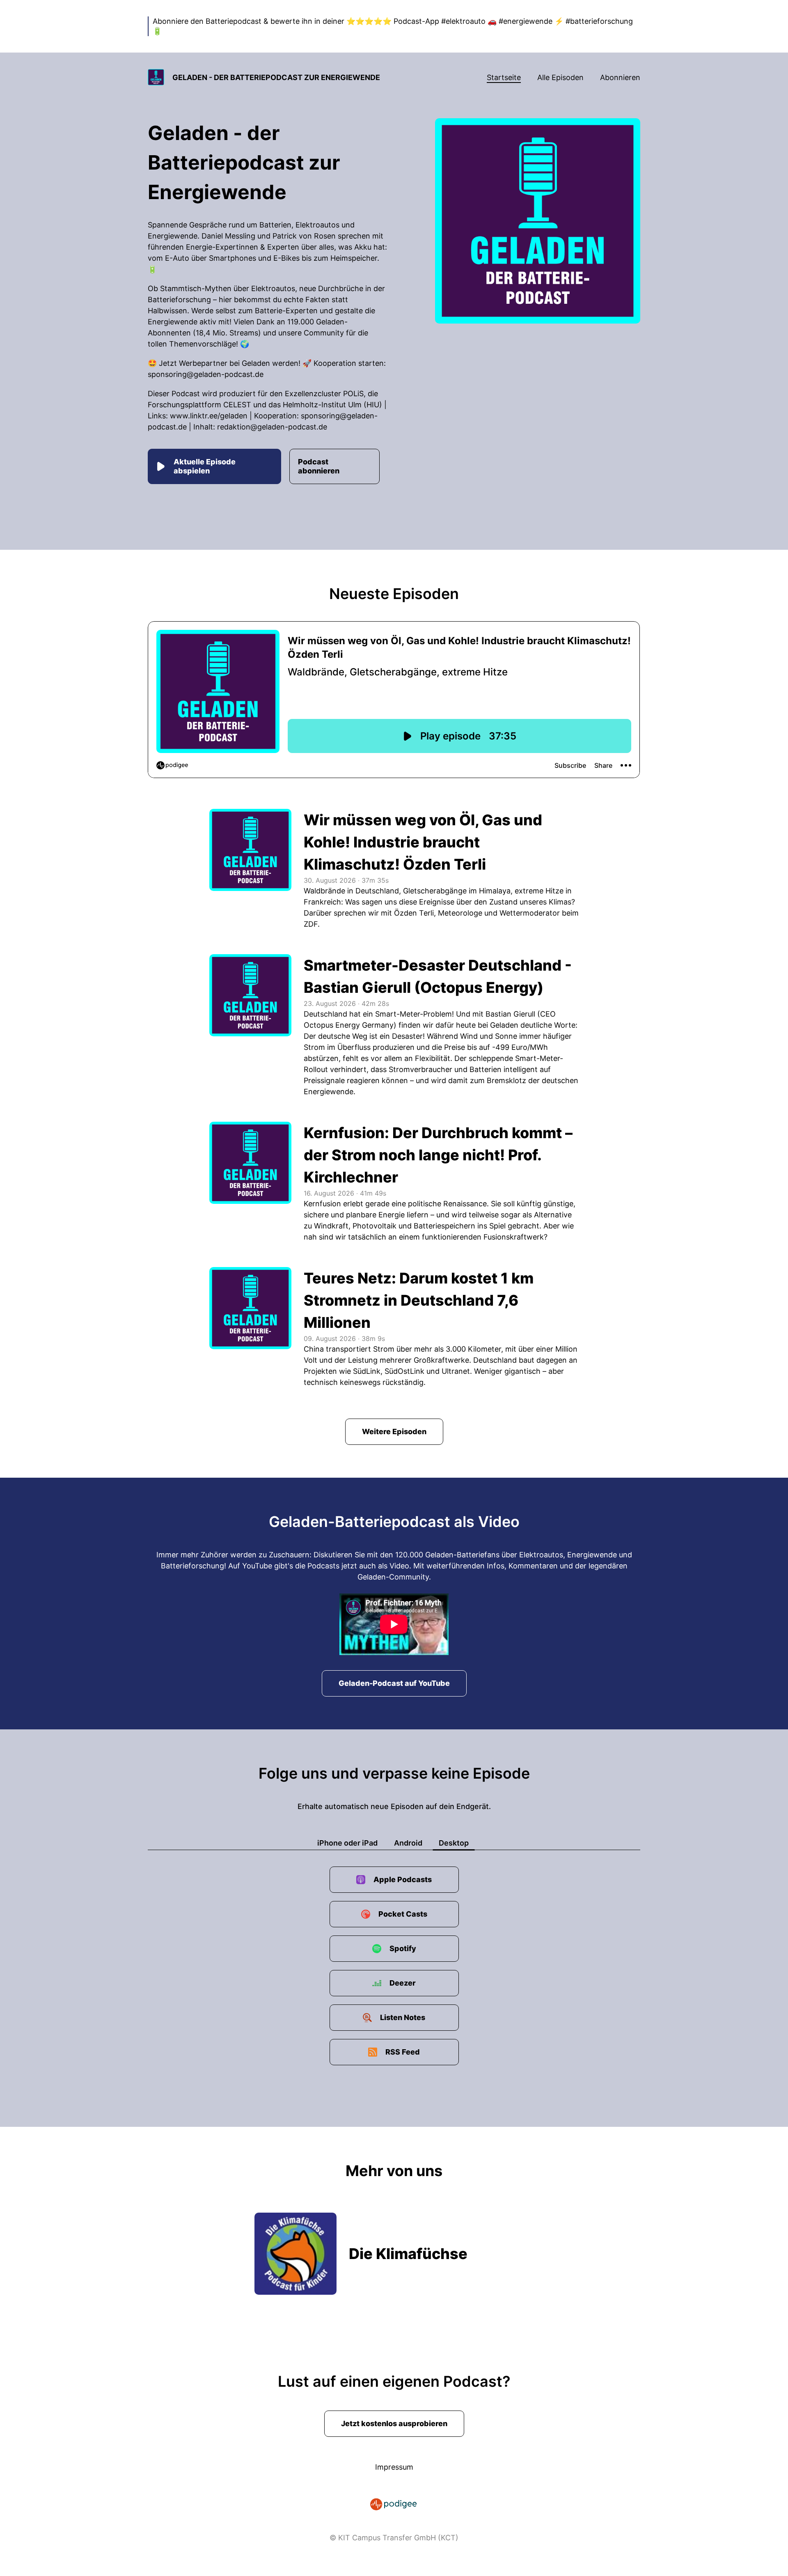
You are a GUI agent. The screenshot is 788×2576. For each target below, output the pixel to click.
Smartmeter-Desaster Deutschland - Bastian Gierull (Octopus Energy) (438, 976)
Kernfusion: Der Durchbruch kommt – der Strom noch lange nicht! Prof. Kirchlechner (438, 1155)
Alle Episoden (560, 77)
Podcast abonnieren (319, 466)
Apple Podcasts (403, 1879)
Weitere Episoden (394, 1431)
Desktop (454, 1843)
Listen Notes (403, 2017)
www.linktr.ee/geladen (209, 416)
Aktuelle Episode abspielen (205, 466)
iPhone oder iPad (347, 1843)
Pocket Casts (403, 1914)
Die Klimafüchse (408, 2254)
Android (408, 1843)
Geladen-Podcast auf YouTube (394, 1683)
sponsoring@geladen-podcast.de (206, 374)
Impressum (394, 2467)
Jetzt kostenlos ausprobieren (394, 2423)
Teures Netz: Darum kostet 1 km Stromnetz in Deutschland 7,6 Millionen (419, 1300)
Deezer (403, 1983)
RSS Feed (403, 2052)
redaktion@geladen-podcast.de (272, 427)
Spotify (403, 1948)
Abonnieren (620, 77)
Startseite (504, 77)
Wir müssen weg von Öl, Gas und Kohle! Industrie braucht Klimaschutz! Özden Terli (423, 842)
